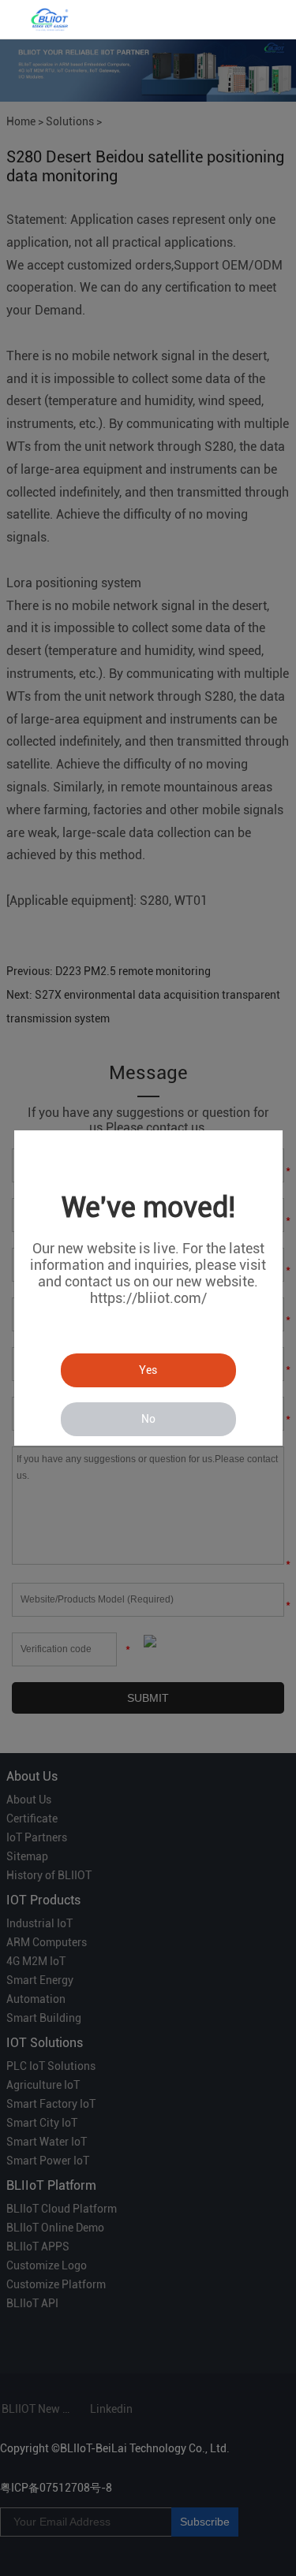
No (148, 1419)
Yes (148, 1370)
